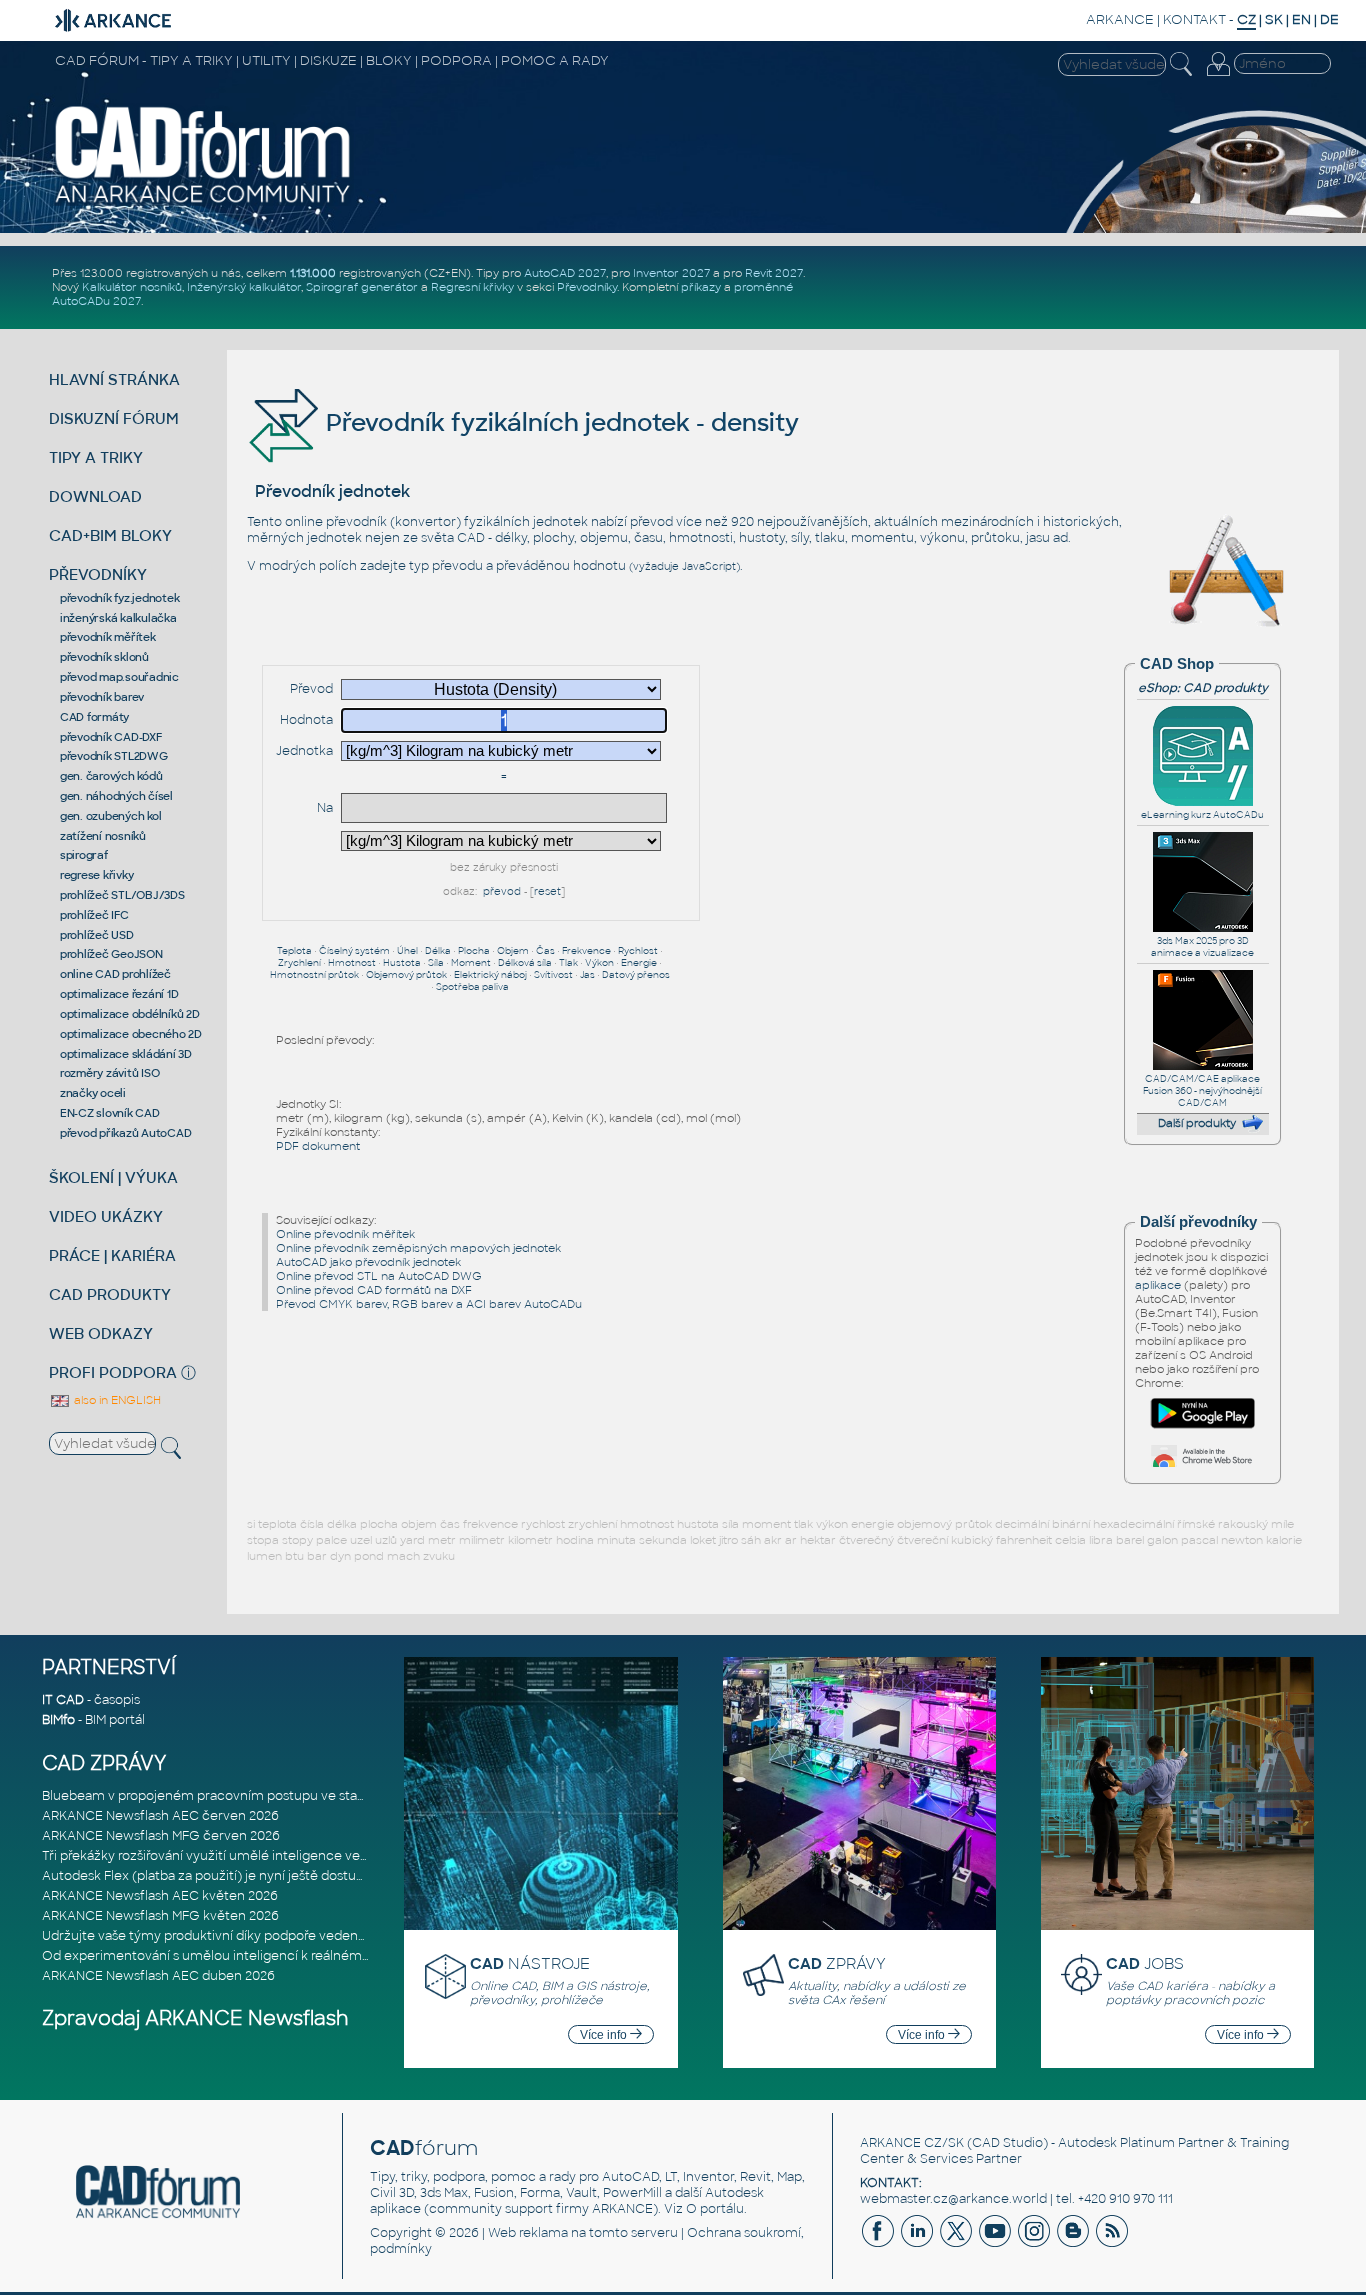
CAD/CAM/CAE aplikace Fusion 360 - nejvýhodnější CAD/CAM (1202, 1091)
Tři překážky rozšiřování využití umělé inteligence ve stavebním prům (253, 1856)
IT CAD (63, 1700)
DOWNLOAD (95, 496)
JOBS (1145, 1963)
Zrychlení (299, 963)
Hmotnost (352, 963)
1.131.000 (313, 273)
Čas (545, 951)
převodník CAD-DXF (111, 737)
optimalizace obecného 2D (131, 1034)
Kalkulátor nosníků (132, 287)
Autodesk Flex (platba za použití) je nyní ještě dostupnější (217, 1876)
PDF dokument (318, 1146)
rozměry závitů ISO (110, 1073)
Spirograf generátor (362, 287)
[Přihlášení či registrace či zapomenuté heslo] (1218, 76)
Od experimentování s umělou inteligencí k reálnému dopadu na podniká (266, 1956)
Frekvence (586, 951)
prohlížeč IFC (94, 915)
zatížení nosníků (103, 836)
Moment (471, 963)
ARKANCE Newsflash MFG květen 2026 (160, 1916)
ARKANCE (1120, 19)
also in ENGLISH (116, 1400)
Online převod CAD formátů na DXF (374, 1290)
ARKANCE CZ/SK (912, 2143)
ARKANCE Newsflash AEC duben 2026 (158, 1976)
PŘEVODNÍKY (98, 574)
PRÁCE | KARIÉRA (112, 1255)
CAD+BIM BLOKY (110, 535)
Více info (605, 2035)
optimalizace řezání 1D (119, 994)
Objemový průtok (406, 975)
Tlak (568, 963)
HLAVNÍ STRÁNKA (114, 379)
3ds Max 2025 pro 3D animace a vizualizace (1202, 947)
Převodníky (587, 287)
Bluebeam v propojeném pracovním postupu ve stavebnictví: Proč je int (261, 1796)
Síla (436, 963)
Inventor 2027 (671, 273)
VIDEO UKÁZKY (106, 1216)
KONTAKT (1194, 19)
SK (1274, 19)
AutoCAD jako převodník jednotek (368, 1262)
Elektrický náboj (490, 975)
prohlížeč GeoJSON (111, 954)
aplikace (1158, 1285)
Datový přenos (636, 975)
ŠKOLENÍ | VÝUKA (113, 1177)
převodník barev (102, 697)
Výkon (599, 963)
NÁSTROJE (530, 1963)
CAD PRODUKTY (110, 1294)
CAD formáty (94, 717)
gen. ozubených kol (111, 816)
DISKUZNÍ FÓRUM (114, 418)
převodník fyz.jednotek (120, 598)
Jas (587, 975)
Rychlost (638, 951)
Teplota (294, 951)
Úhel (407, 951)
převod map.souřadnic (119, 677)
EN (1301, 19)
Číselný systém (354, 951)
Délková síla (525, 963)
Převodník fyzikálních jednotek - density (559, 422)
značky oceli (93, 1093)
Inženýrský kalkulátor (244, 287)
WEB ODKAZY (101, 1333)
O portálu (715, 2209)
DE (1329, 19)
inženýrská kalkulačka (118, 618)
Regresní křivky (472, 287)
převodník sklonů (104, 657)
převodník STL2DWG (114, 756)
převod (502, 891)
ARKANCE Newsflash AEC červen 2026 (160, 1816)
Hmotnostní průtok (314, 975)
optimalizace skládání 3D (126, 1054)
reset (547, 891)
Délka (438, 951)
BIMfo (58, 1720)
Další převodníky (1198, 1222)
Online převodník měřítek (345, 1234)
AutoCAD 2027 (565, 273)
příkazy (701, 287)
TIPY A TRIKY (96, 457)
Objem (513, 951)
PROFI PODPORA (113, 1372)
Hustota (402, 963)
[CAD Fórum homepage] (203, 202)
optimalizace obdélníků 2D (130, 1014)
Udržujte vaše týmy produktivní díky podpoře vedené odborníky (236, 1936)
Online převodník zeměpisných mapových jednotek (418, 1248)
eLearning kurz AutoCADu (1202, 815)
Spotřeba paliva (472, 987)
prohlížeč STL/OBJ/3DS (122, 895)
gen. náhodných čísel (116, 796)
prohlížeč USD (97, 935)
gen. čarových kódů (111, 776)
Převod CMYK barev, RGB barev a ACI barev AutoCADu (429, 1304)
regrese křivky (97, 875)
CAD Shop (1177, 664)
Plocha (474, 951)
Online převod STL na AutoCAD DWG (379, 1276)
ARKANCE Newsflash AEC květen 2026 (160, 1896)
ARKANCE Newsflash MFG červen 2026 (161, 1836)
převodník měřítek (108, 637)
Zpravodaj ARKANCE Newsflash (195, 2018)
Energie (639, 963)
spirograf (84, 855)
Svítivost (553, 975)
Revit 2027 (774, 273)
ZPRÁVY (837, 1963)
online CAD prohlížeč (115, 974)
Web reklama (528, 2233)
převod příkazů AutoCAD (126, 1133)
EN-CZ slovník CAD (110, 1113)
